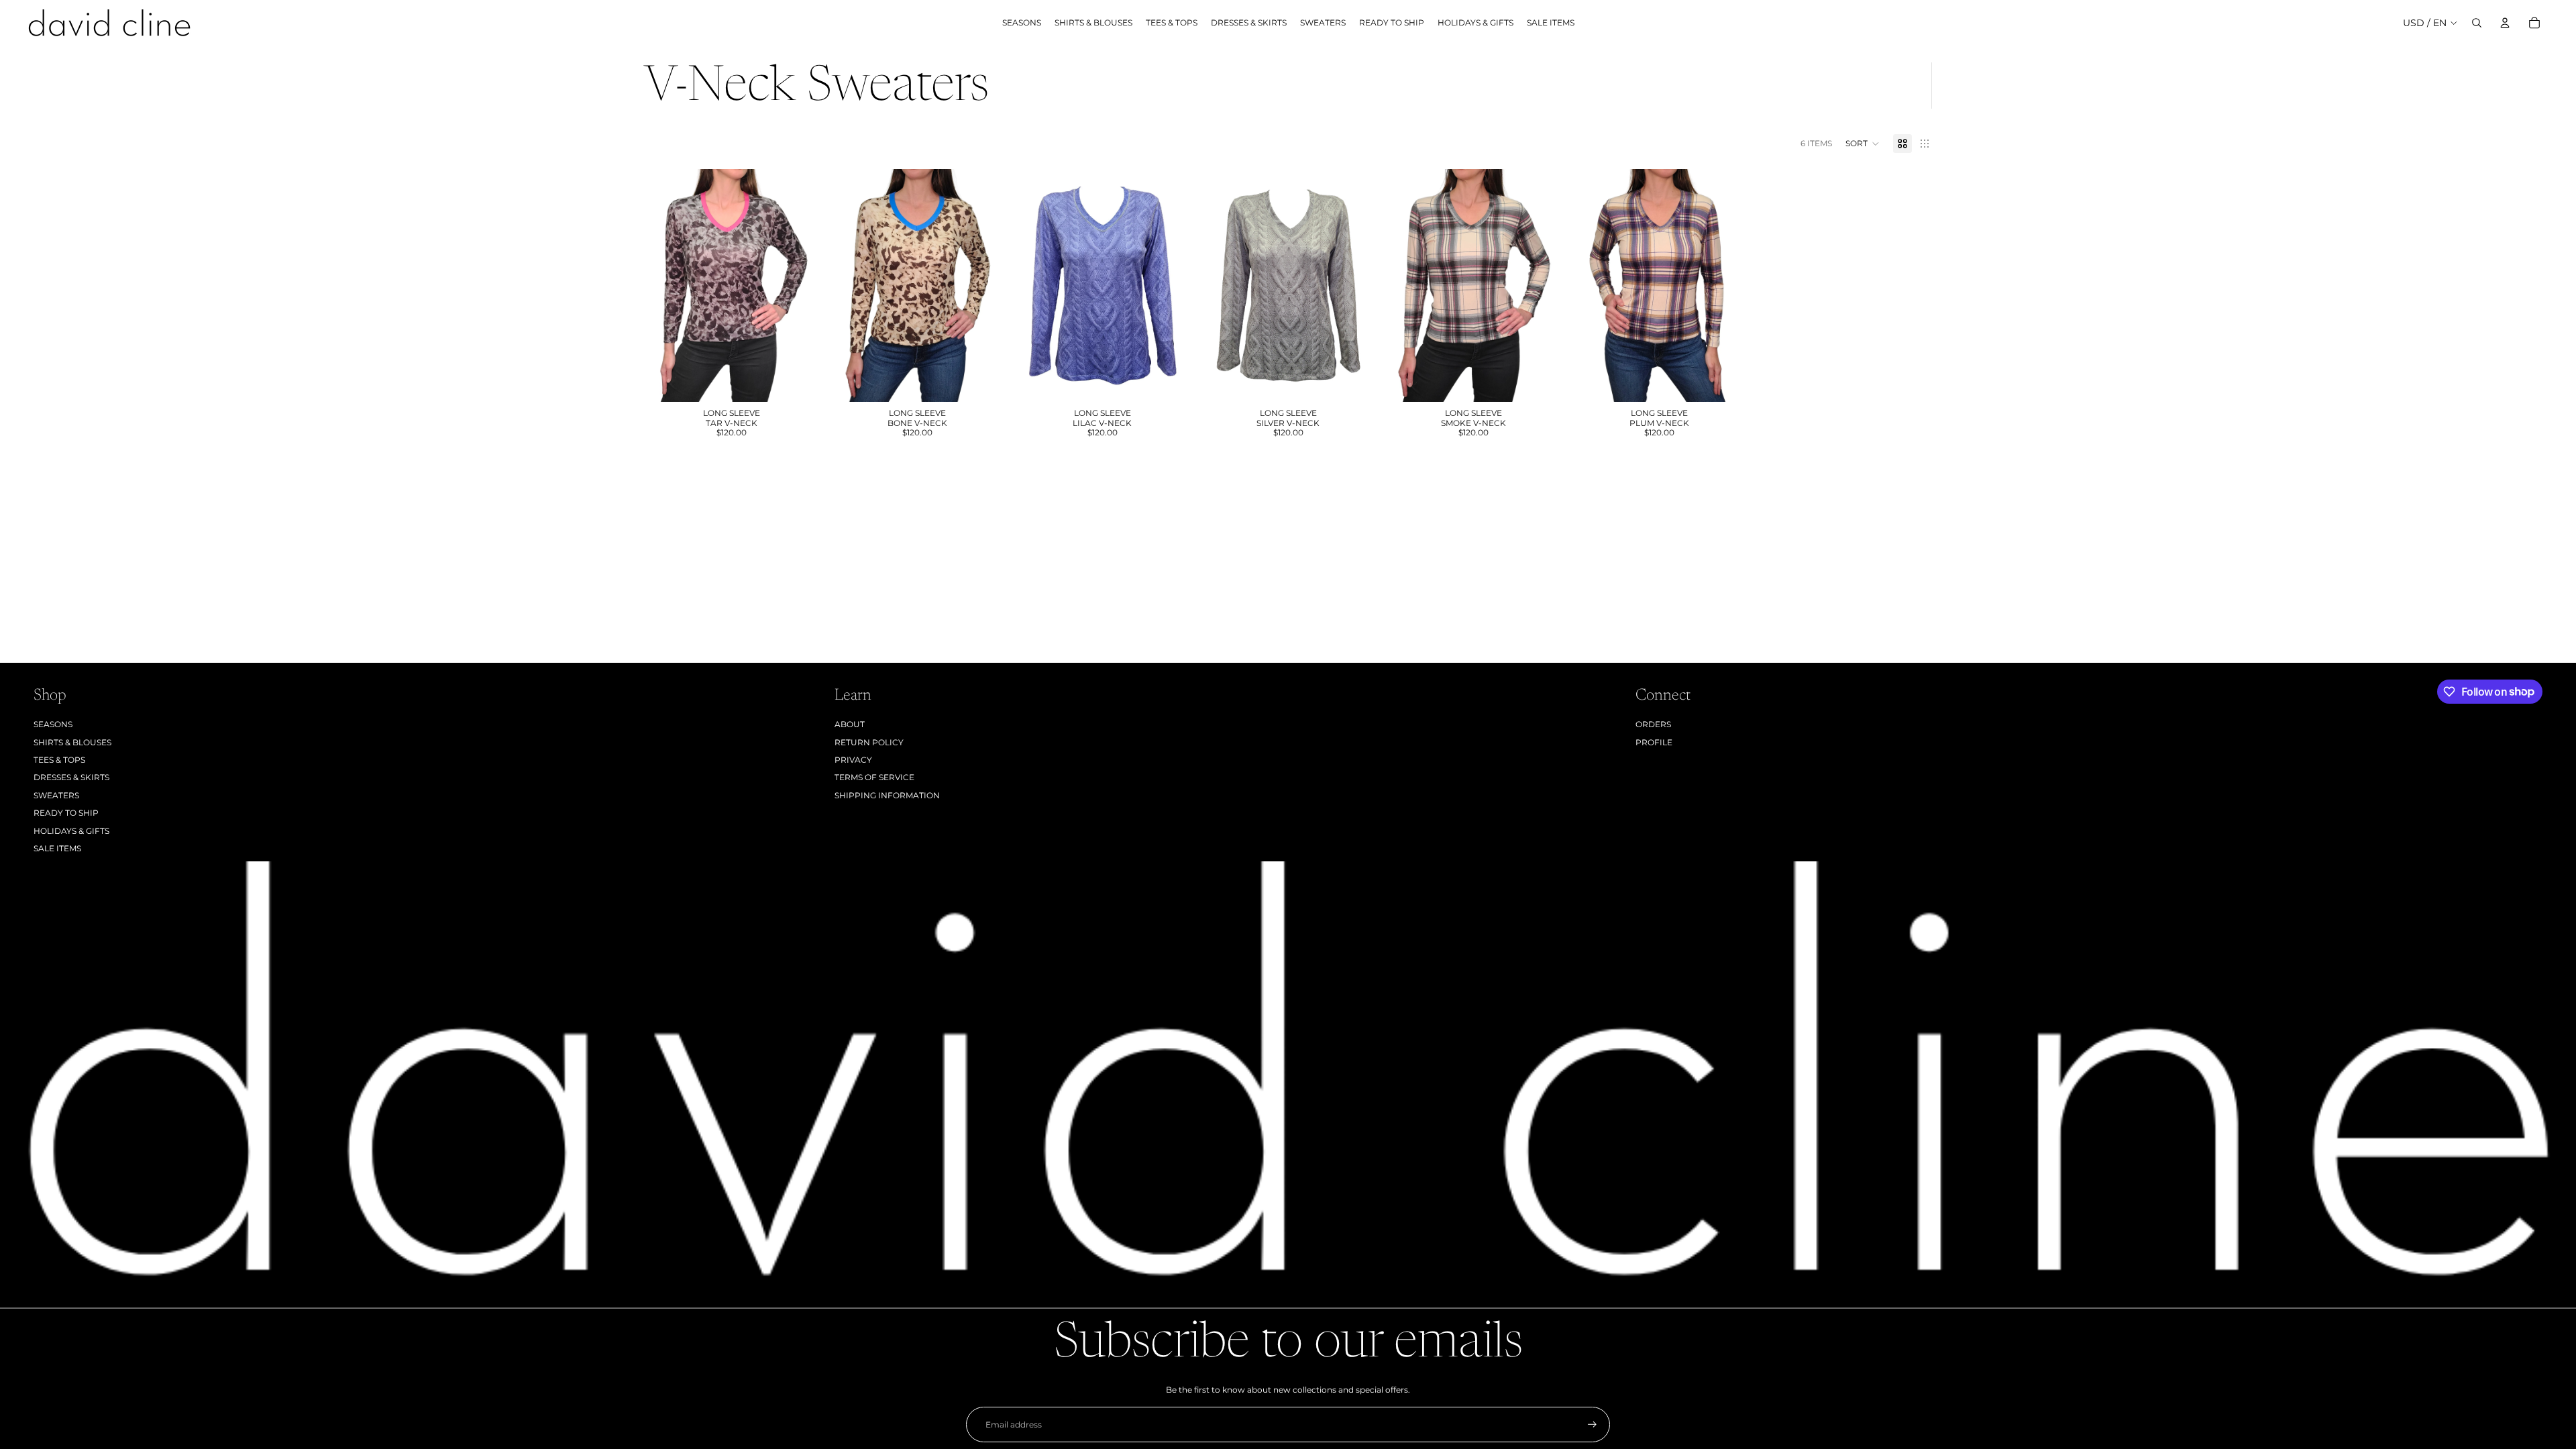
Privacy (853, 760)
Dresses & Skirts (71, 777)
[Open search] (2477, 23)
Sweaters (56, 795)
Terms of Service (874, 777)
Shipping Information (887, 795)
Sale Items (57, 848)
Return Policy (869, 742)
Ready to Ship (66, 813)
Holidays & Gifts (71, 831)
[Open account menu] (2505, 23)
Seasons (53, 724)
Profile (1654, 742)
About (850, 724)
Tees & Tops (59, 760)
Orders (1653, 724)
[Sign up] (1592, 1425)
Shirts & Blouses (72, 742)
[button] (1863, 144)
